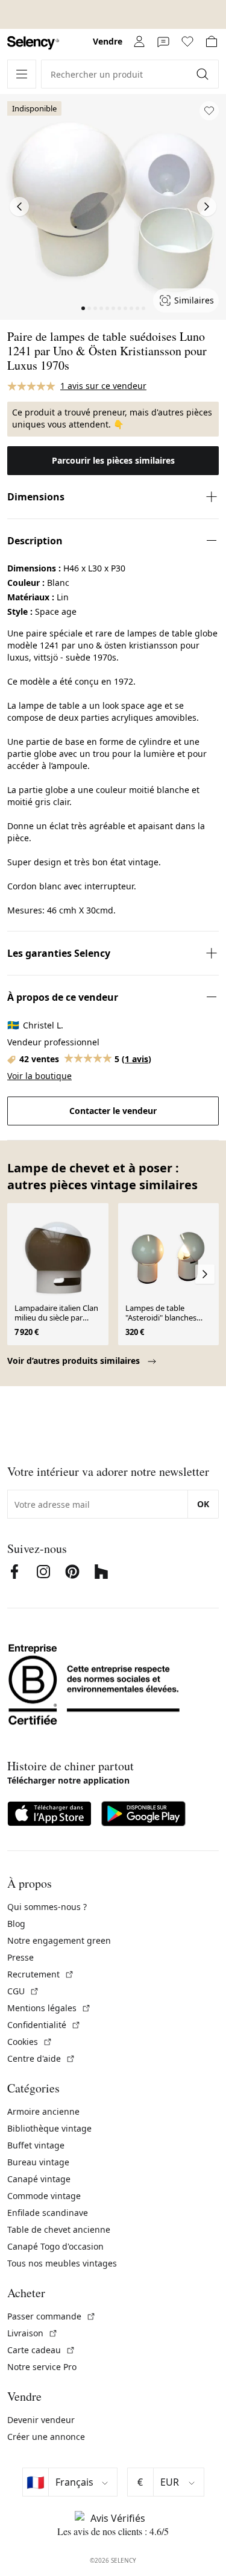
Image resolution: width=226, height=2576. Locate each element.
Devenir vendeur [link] (41, 2420)
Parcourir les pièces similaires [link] (113, 460)
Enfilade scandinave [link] (48, 2213)
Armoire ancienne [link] (43, 2111)
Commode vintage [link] (44, 2196)
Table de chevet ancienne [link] (59, 2229)
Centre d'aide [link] (41, 2058)
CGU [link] (23, 1991)
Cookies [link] (30, 2042)
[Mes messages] (163, 42)
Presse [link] (20, 1957)
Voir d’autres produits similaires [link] (75, 1361)
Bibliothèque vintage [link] (49, 2128)
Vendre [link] (108, 41)
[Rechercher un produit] (204, 74)
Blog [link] (16, 1924)
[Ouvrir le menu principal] (22, 74)
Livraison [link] (33, 2333)
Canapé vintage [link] (39, 2179)
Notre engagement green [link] (59, 1940)
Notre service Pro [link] (42, 2367)
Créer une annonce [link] (46, 2437)
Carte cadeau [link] (41, 2350)
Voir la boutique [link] (39, 1076)
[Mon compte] (139, 42)
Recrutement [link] (41, 1974)
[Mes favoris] (187, 42)
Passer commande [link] (52, 2316)
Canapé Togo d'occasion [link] (55, 2246)
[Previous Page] (19, 207)
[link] (33, 43)
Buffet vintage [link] (36, 2145)
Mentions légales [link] (49, 2008)
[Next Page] (207, 207)
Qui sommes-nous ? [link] (47, 1907)
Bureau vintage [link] (38, 2162)
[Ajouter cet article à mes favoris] (209, 111)
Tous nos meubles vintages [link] (62, 2263)
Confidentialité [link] (44, 2025)
